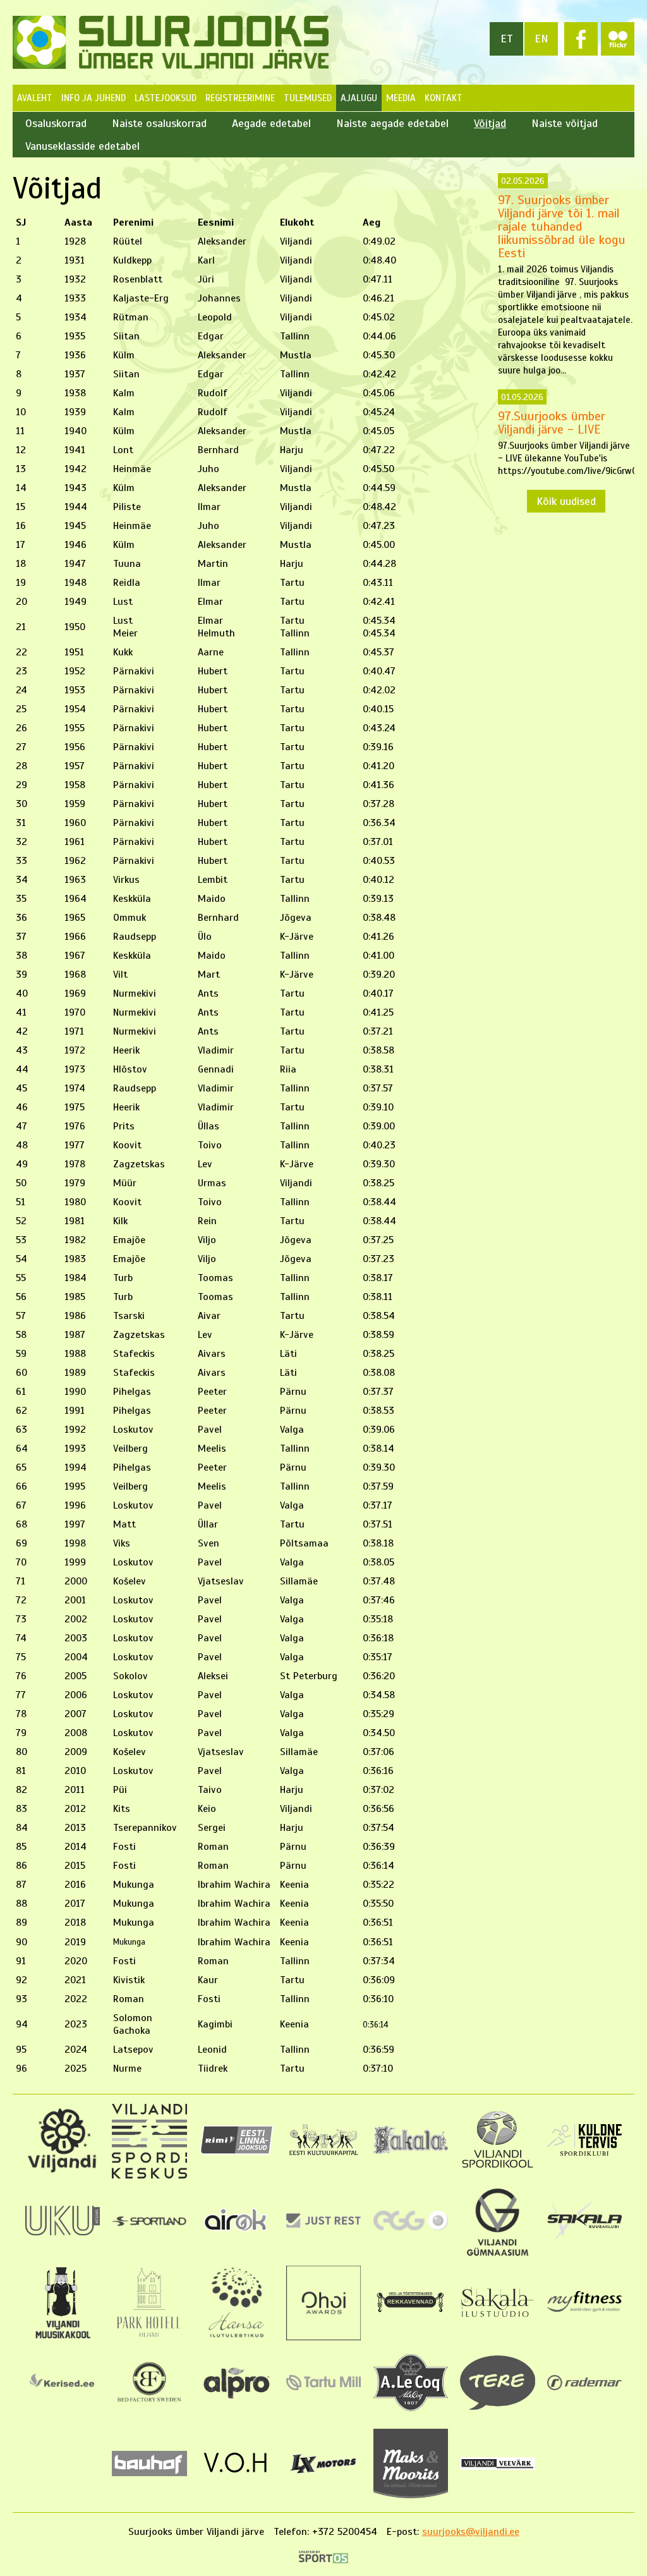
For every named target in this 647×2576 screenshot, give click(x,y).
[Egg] (411, 2227)
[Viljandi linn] (63, 2170)
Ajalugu (359, 98)
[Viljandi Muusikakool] (62, 2337)
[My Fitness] (584, 2309)
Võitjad (490, 123)
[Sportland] (149, 2223)
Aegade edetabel (271, 123)
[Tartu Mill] (323, 2387)
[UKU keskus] (63, 2232)
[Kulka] (323, 2154)
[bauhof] (149, 2473)
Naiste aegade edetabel (392, 123)
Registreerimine (240, 98)
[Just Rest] (323, 2225)
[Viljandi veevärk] (497, 2467)
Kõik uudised (566, 501)
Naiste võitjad (565, 123)
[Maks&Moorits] (411, 2495)
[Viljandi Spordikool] (497, 2166)
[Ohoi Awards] (323, 2337)
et (507, 39)
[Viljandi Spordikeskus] (149, 2175)
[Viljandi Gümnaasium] (497, 2256)
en (541, 39)
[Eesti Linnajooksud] (236, 2152)
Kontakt (444, 98)
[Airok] (236, 2233)
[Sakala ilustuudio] (497, 2318)
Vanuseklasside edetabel (82, 146)
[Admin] (5, 6)
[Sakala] (411, 2151)
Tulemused (308, 98)
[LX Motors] (323, 2474)
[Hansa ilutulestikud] (237, 2337)
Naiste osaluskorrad (159, 123)
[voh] (236, 2477)
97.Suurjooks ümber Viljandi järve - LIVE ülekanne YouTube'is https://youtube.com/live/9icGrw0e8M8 (566, 434)
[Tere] (497, 2407)
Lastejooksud (166, 98)
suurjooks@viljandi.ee (471, 2532)
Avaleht (35, 98)
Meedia (401, 98)
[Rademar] (584, 2387)
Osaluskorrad (56, 123)
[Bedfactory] (149, 2406)
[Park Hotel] (149, 2337)
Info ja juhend (94, 98)
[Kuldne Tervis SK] (584, 2153)
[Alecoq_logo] (411, 2408)
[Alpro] (236, 2401)
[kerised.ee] (63, 2392)
